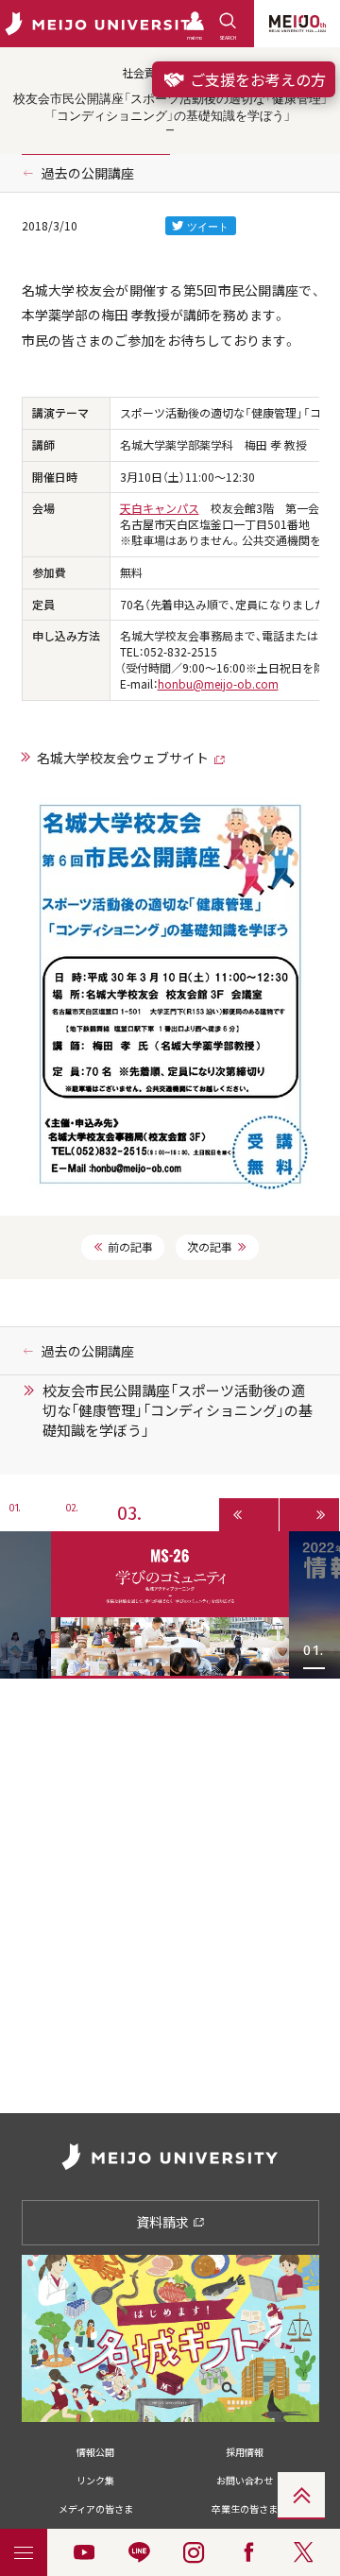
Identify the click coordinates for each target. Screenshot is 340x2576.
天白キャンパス (160, 508)
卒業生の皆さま (245, 2508)
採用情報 (245, 2452)
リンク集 (95, 2480)
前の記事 (130, 1247)
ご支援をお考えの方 (256, 79)
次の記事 (210, 1247)
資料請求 (164, 2222)
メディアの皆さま (96, 2508)
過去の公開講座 (88, 173)
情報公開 (95, 2452)
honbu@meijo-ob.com (218, 684)
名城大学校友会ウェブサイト (123, 758)
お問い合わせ (245, 2480)
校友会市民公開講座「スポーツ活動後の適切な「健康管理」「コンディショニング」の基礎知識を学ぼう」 (178, 1410)
